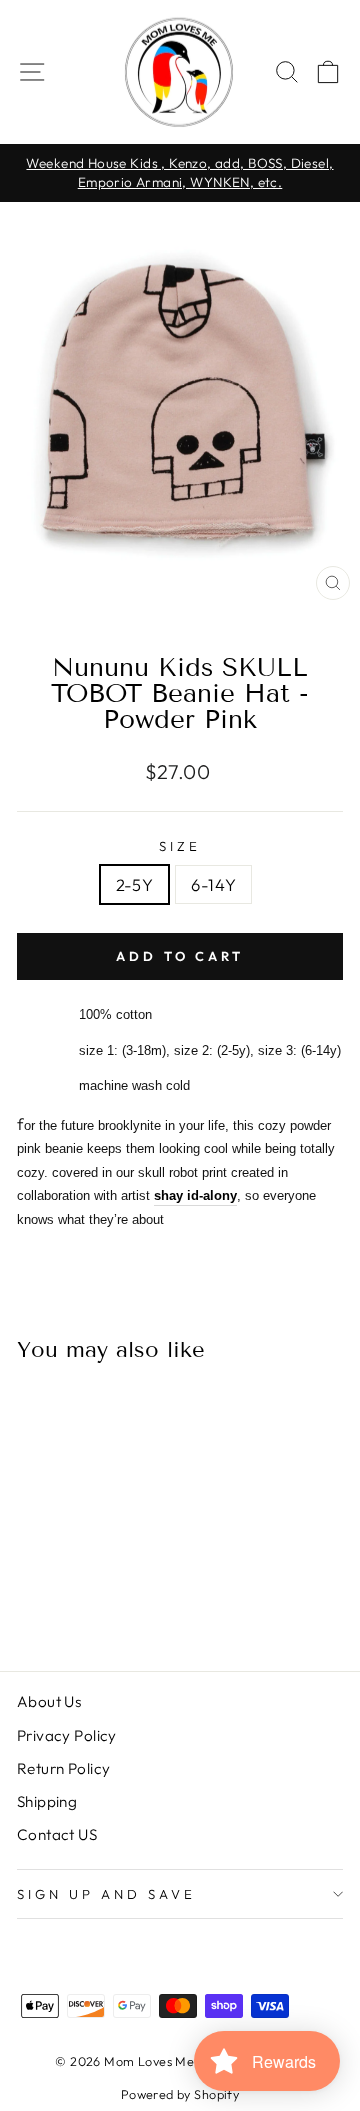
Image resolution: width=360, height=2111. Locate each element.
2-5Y (135, 884)
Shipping (47, 1801)
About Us (49, 1701)
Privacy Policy (67, 1735)
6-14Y (213, 884)
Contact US (57, 1834)
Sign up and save (106, 1894)
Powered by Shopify (180, 2094)
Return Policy (63, 1768)
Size (180, 846)
